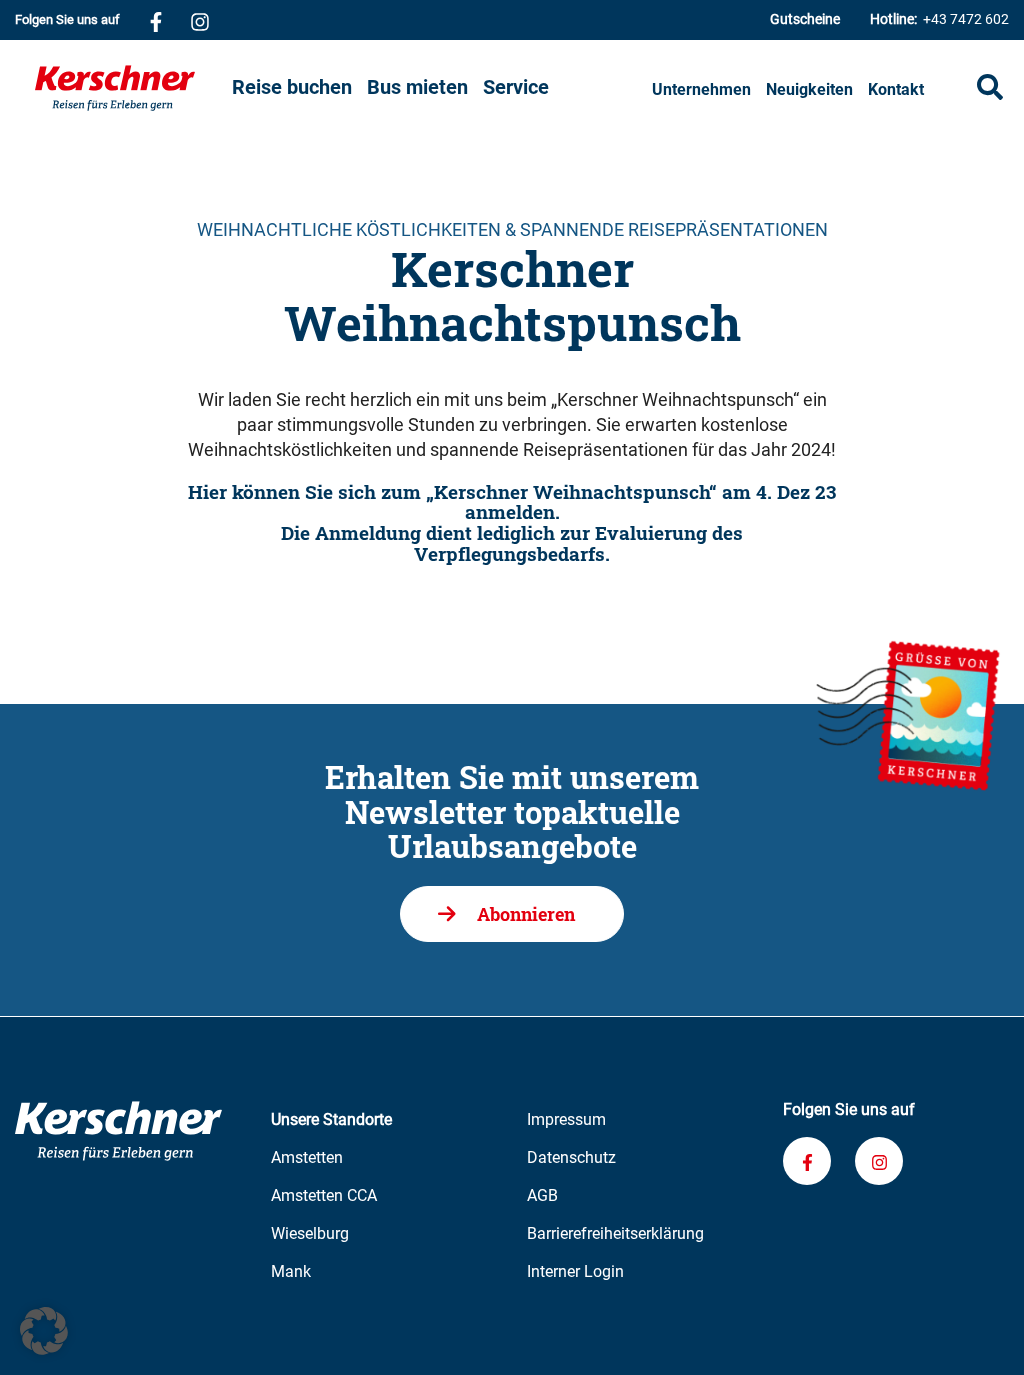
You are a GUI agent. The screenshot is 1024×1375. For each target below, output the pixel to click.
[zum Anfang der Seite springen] (984, 1335)
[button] (44, 1331)
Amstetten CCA (324, 1195)
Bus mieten (417, 87)
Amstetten (307, 1157)
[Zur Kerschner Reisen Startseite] (127, 88)
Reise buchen (292, 87)
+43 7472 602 (939, 19)
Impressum (566, 1119)
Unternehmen (701, 89)
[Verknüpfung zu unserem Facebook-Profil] (156, 20)
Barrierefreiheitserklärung (615, 1233)
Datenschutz (571, 1157)
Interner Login (575, 1271)
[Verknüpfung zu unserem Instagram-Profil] (200, 20)
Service (516, 87)
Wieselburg (310, 1233)
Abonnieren (526, 914)
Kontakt (896, 89)
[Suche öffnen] (990, 87)
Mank (291, 1271)
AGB (542, 1195)
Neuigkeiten (809, 89)
